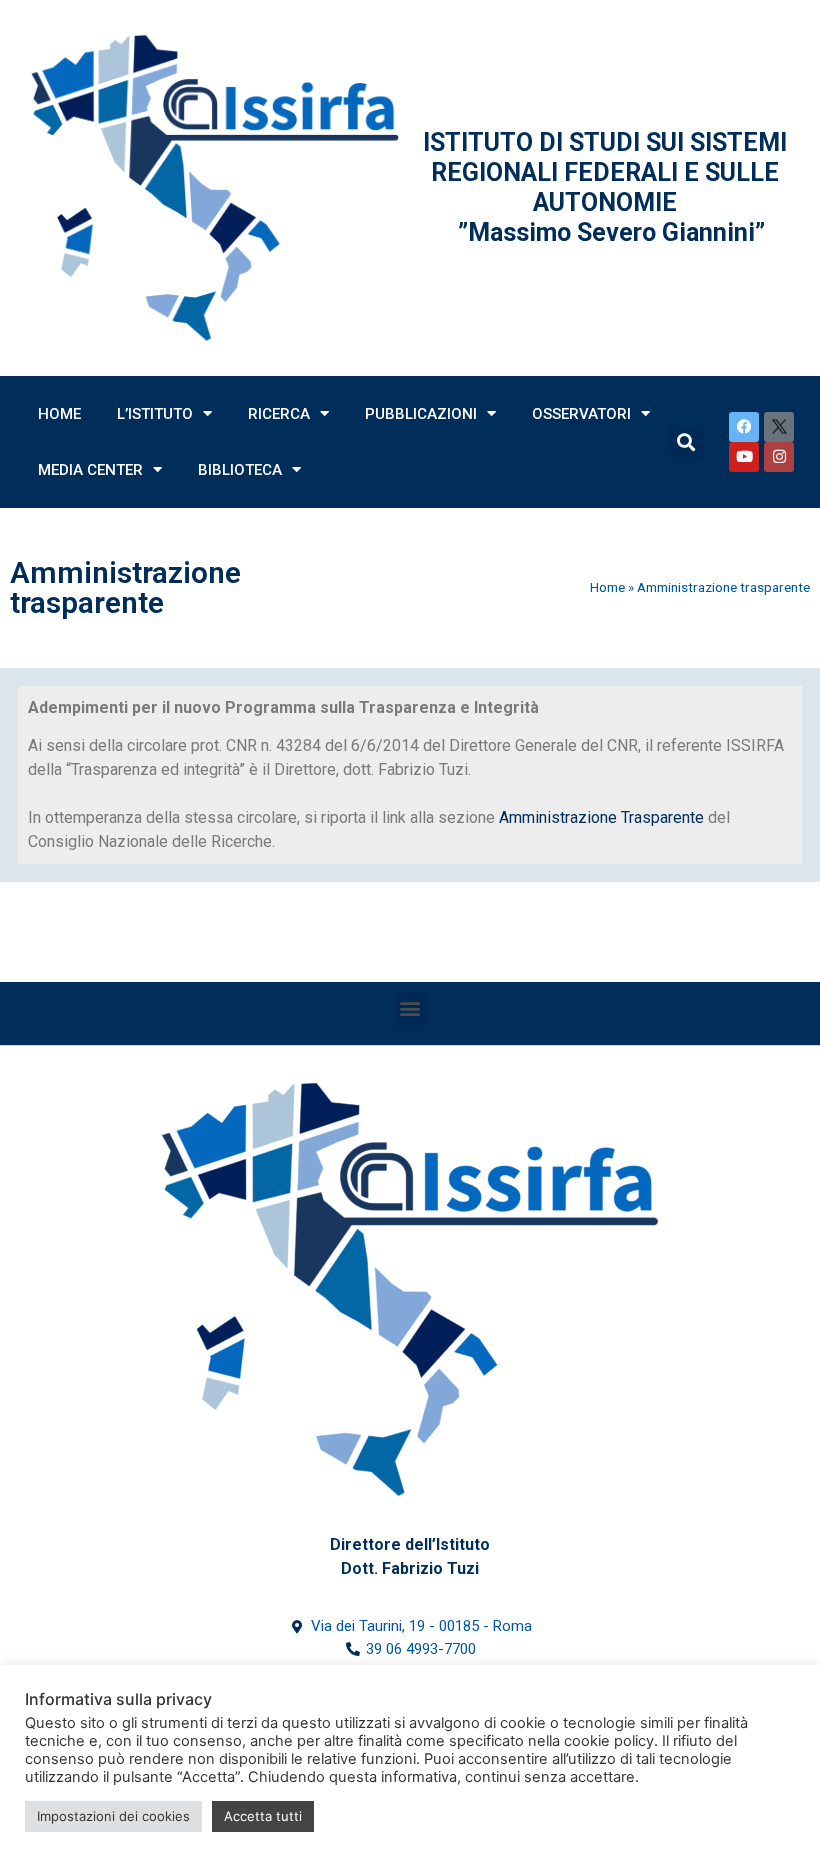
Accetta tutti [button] (263, 1816)
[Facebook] (744, 427)
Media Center (90, 470)
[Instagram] (779, 457)
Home (59, 414)
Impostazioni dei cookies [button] (113, 1816)
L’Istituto (155, 414)
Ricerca (279, 414)
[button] (410, 1008)
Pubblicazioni (421, 414)
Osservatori (581, 414)
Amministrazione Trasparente (601, 817)
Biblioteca (240, 470)
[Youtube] (744, 457)
